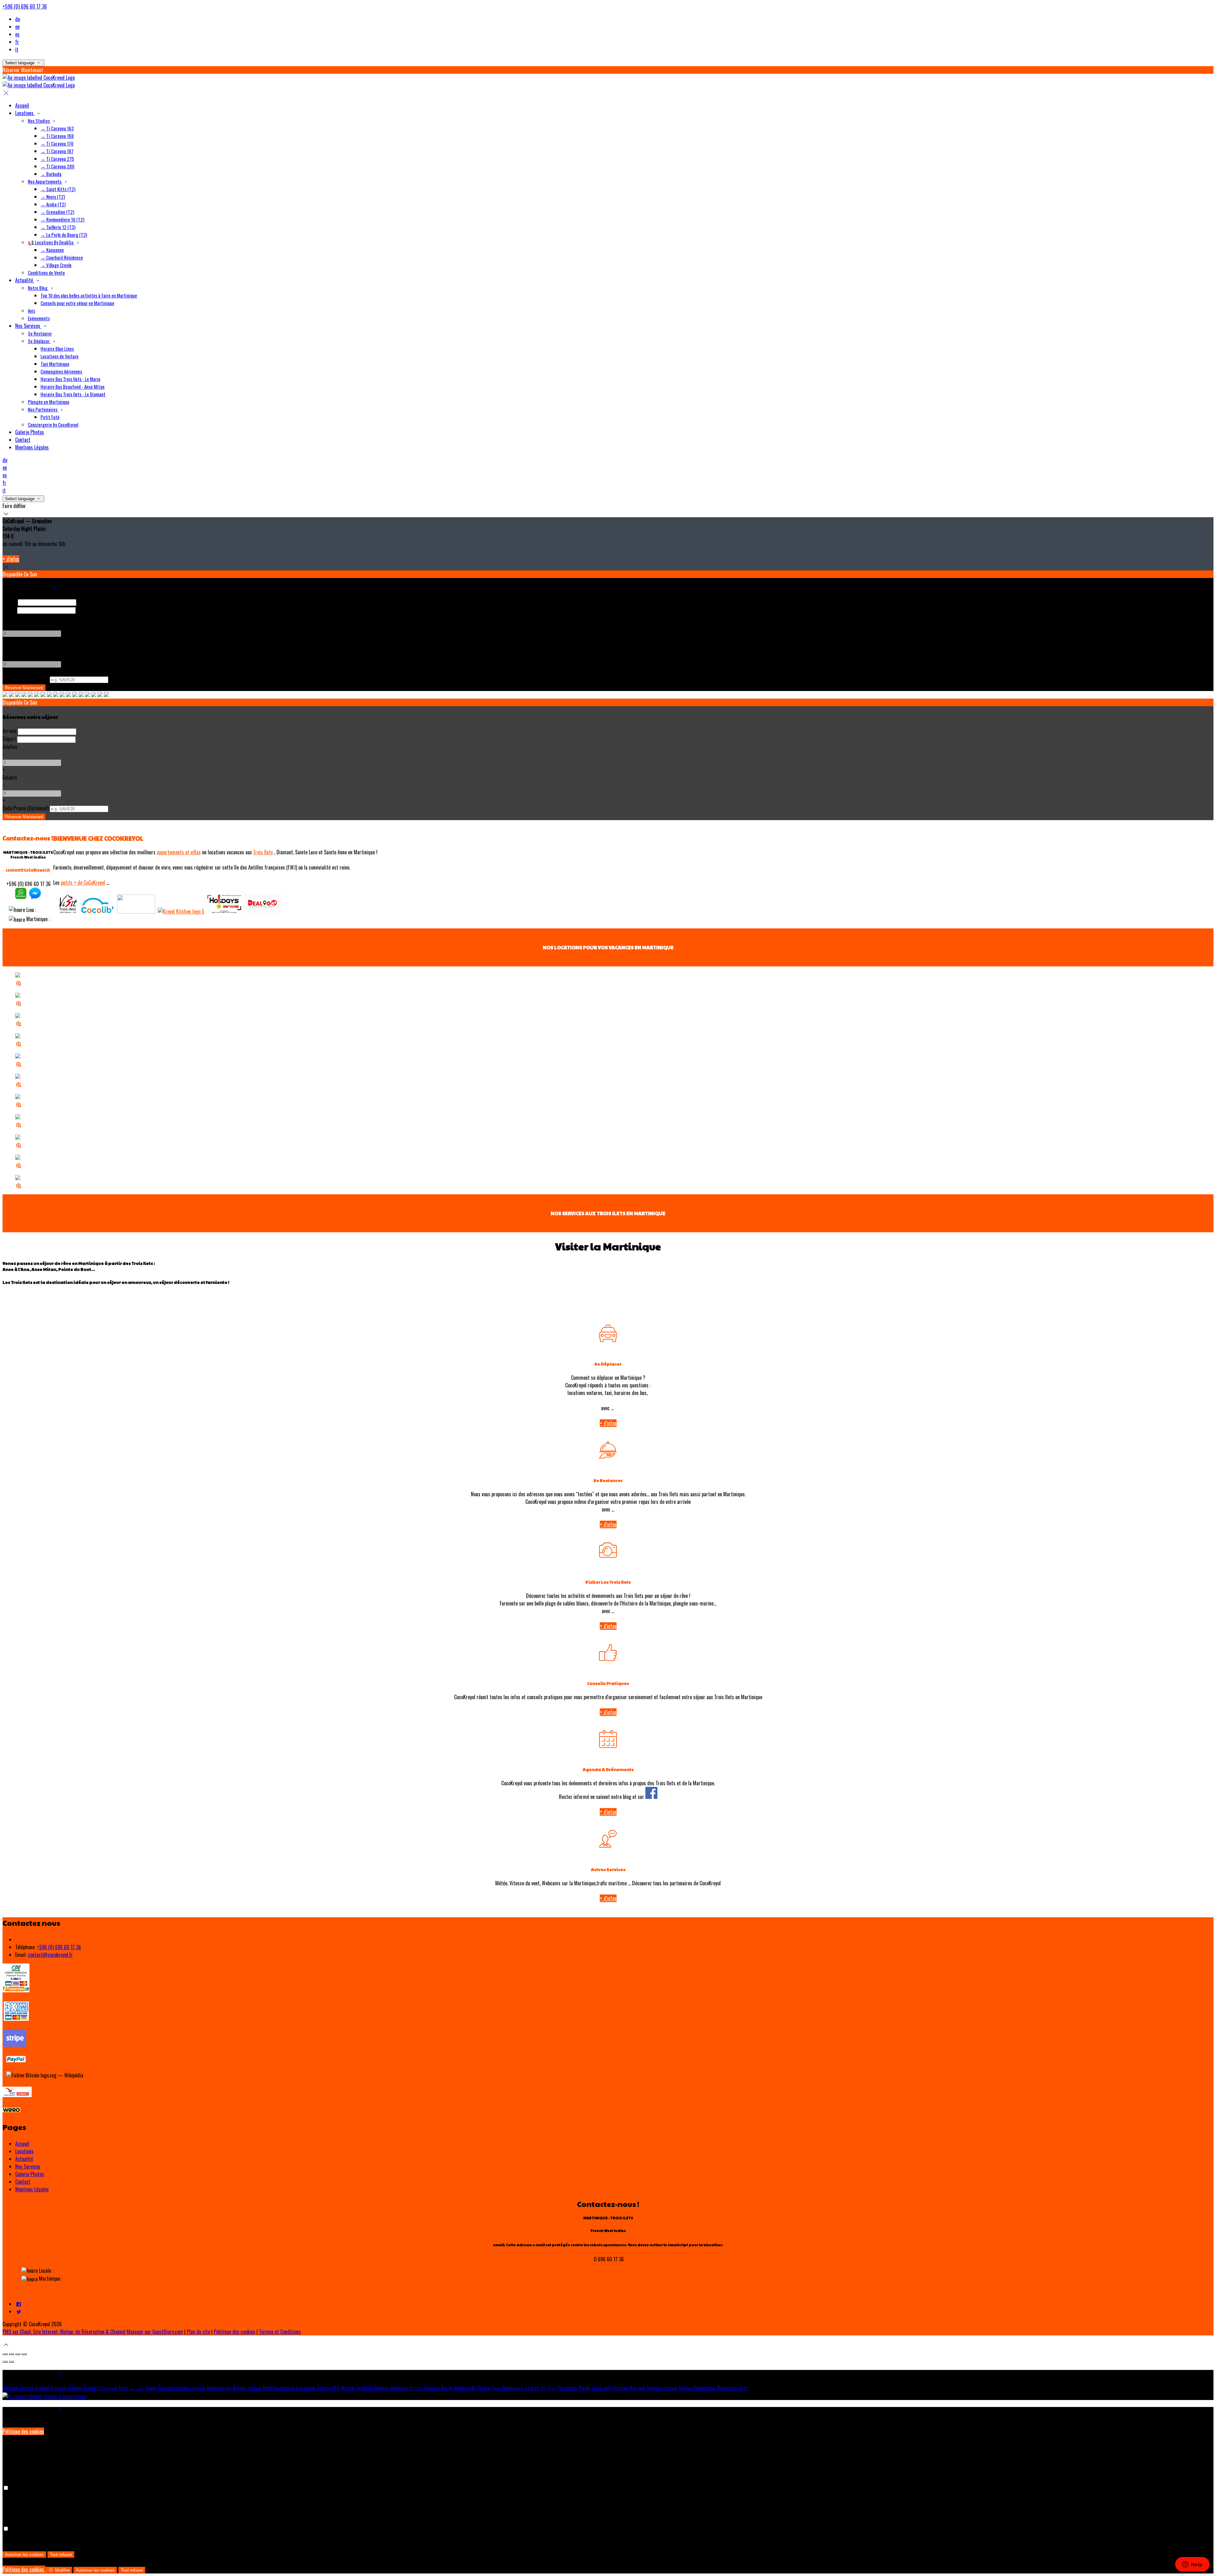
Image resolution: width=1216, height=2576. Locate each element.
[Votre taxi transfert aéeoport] (136, 911)
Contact (23, 2182)
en (17, 27)
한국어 (548, 2388)
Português (567, 2388)
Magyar (348, 2388)
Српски (670, 2388)
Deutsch (11, 2388)
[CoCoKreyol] (21, 897)
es (17, 34)
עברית (416, 2388)
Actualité (24, 2159)
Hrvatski (365, 2388)
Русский (620, 2388)
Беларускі (306, 2388)
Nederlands (465, 2388)
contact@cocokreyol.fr (50, 1955)
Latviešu (198, 2388)
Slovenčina (727, 2388)
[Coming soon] (263, 911)
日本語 (532, 2388)
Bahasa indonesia (391, 2388)
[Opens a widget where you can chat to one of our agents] (1192, 2565)
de (18, 19)
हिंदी (336, 2388)
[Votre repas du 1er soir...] (181, 911)
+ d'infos (11, 559)
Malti (268, 2388)
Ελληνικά (107, 2388)
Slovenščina (704, 2388)
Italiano (75, 2388)
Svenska (654, 2388)
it (17, 49)
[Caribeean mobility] (98, 911)
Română (637, 2388)
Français (59, 2388)
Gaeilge (165, 2388)
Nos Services (28, 2166)
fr (17, 42)
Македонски (219, 2388)
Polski (584, 2388)
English (27, 2388)
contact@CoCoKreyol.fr (28, 870)
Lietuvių (181, 2388)
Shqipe (685, 2388)
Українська (512, 2388)
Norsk (447, 2388)
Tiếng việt (601, 2388)
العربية (136, 2388)
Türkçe (484, 2388)
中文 (743, 2388)
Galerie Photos (30, 2174)
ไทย (496, 2388)
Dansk (90, 2388)
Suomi (151, 2388)
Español (42, 2388)
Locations (24, 2151)
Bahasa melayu (247, 2388)
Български (285, 2388)
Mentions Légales (32, 2189)
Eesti (123, 2388)
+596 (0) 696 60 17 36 (25, 6)
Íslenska (432, 2388)
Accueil (22, 2144)
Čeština (324, 2388)
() (25, 679)
